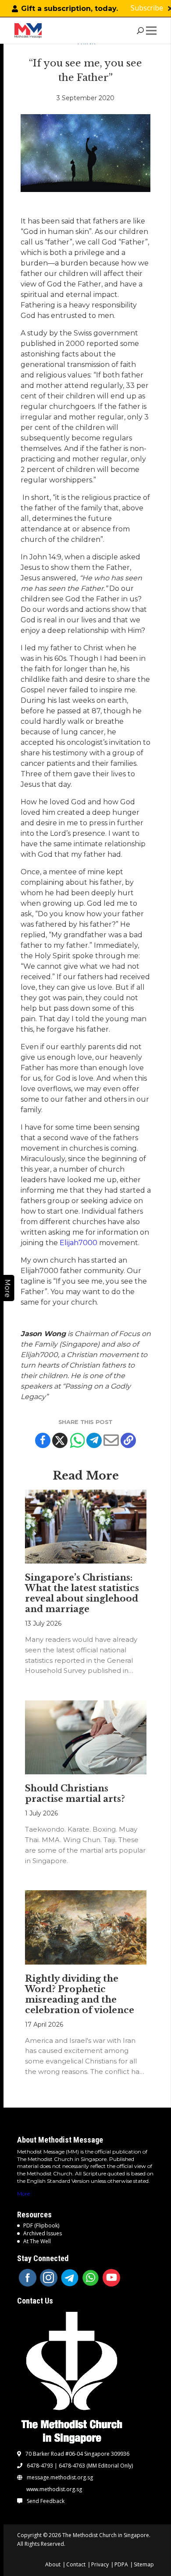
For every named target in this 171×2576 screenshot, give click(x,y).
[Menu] (153, 31)
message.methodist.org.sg (60, 2478)
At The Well (37, 2241)
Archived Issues (43, 2233)
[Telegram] (94, 1440)
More (23, 2194)
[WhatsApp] (91, 2278)
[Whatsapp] (77, 1440)
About (53, 2564)
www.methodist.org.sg (54, 2489)
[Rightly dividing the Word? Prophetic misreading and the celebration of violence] (86, 1927)
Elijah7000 (78, 1243)
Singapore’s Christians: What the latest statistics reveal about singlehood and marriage (82, 1593)
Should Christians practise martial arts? (75, 1794)
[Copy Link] (128, 1440)
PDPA (121, 2564)
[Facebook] (43, 1440)
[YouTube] (111, 2278)
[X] (60, 1440)
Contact (76, 2564)
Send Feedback (46, 2501)
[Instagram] (49, 2278)
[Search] (140, 31)
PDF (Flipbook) (41, 2225)
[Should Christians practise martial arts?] (86, 1737)
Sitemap (144, 2564)
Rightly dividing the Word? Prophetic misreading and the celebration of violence (80, 1994)
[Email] (111, 1440)
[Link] (29, 31)
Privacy (100, 2564)
